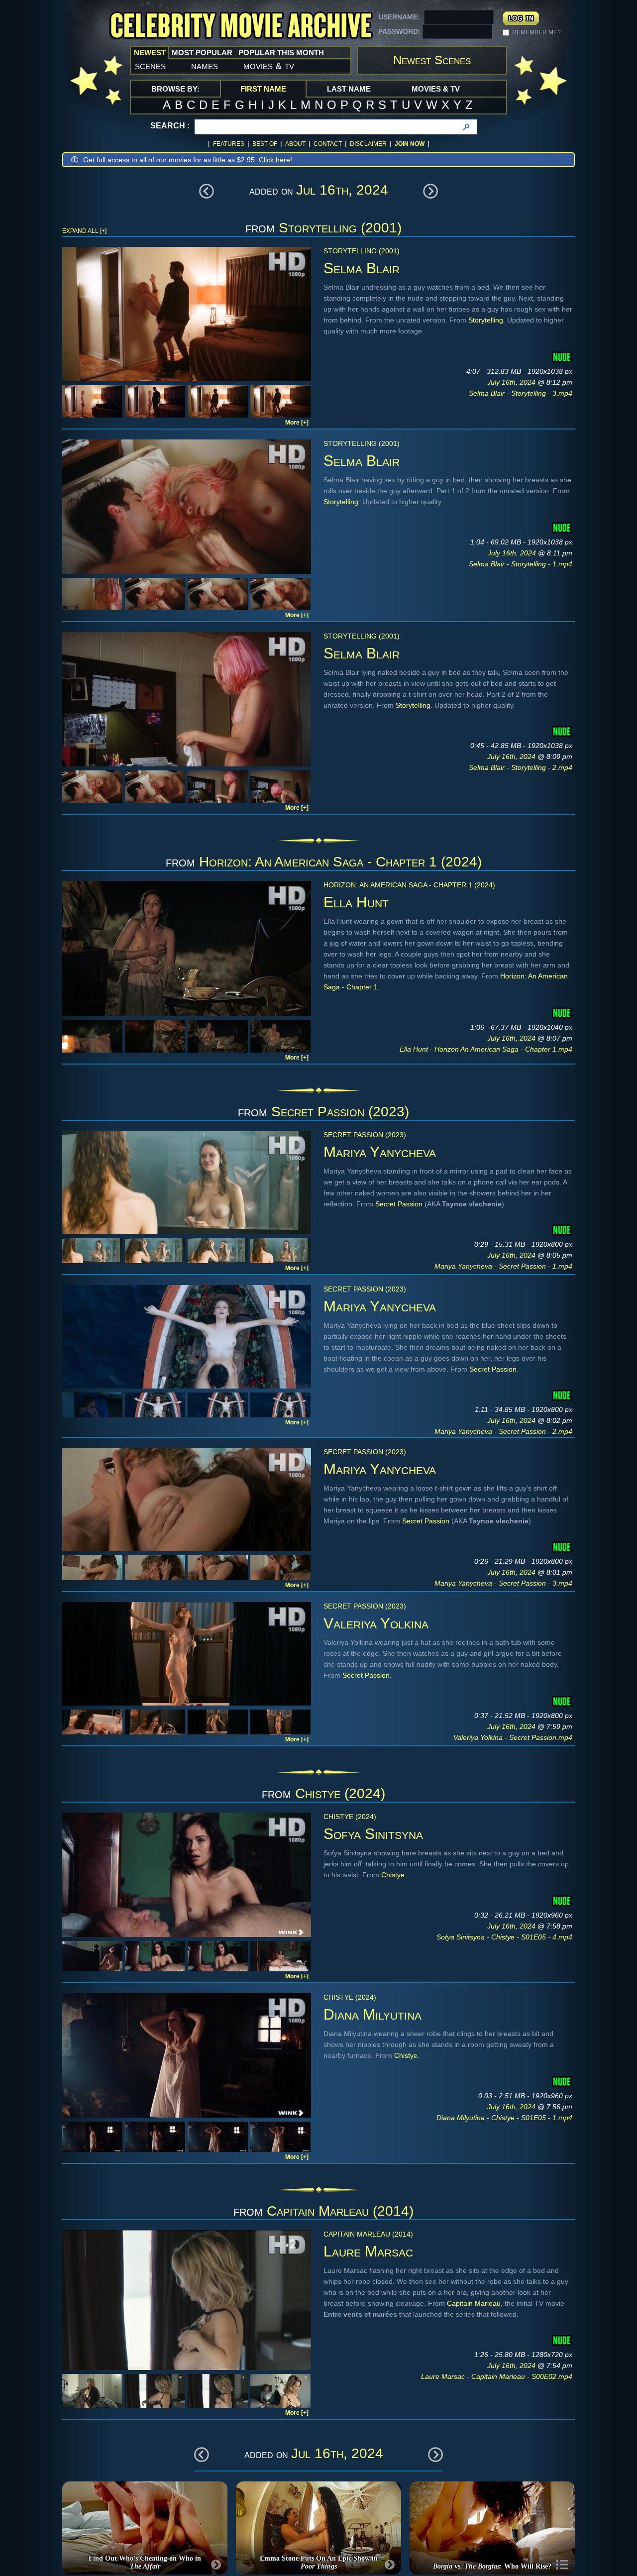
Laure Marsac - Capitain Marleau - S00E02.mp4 (497, 2376)
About (295, 144)
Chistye (393, 1875)
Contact (328, 144)
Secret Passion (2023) (340, 1112)
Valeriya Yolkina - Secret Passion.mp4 (513, 1737)
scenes (150, 66)
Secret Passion (399, 1204)
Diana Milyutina (372, 2014)
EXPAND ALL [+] (84, 231)
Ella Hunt (356, 902)
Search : (170, 126)
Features (229, 144)
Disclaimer (368, 144)
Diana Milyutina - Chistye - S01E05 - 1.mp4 (504, 2118)
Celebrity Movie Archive (241, 26)
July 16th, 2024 (512, 382)
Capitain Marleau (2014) (340, 2211)
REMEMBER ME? (536, 32)
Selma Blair (362, 268)
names (205, 66)
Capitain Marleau (474, 2303)
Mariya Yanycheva (380, 1152)
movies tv (269, 66)
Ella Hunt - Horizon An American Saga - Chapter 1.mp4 (486, 1049)
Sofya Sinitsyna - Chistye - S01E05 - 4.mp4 (504, 1937)
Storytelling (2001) (340, 228)
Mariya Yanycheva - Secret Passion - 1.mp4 (503, 1266)
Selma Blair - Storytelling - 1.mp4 (521, 564)
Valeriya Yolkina (376, 1623)
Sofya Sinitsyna (373, 1834)
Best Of (265, 144)
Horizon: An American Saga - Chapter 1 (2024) (340, 862)
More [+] (297, 423)
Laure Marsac (368, 2251)
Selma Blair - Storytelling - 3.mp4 (521, 393)
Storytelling (486, 320)
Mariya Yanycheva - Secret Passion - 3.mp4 (503, 1583)
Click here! (275, 160)
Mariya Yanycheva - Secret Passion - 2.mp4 (503, 1431)
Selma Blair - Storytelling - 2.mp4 (521, 767)
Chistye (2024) (340, 1793)
